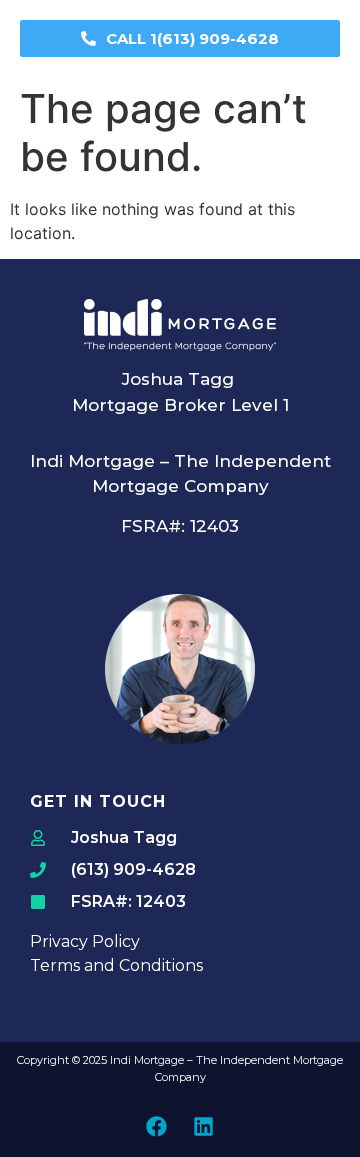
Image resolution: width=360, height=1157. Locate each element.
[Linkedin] (204, 1126)
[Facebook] (157, 1126)
